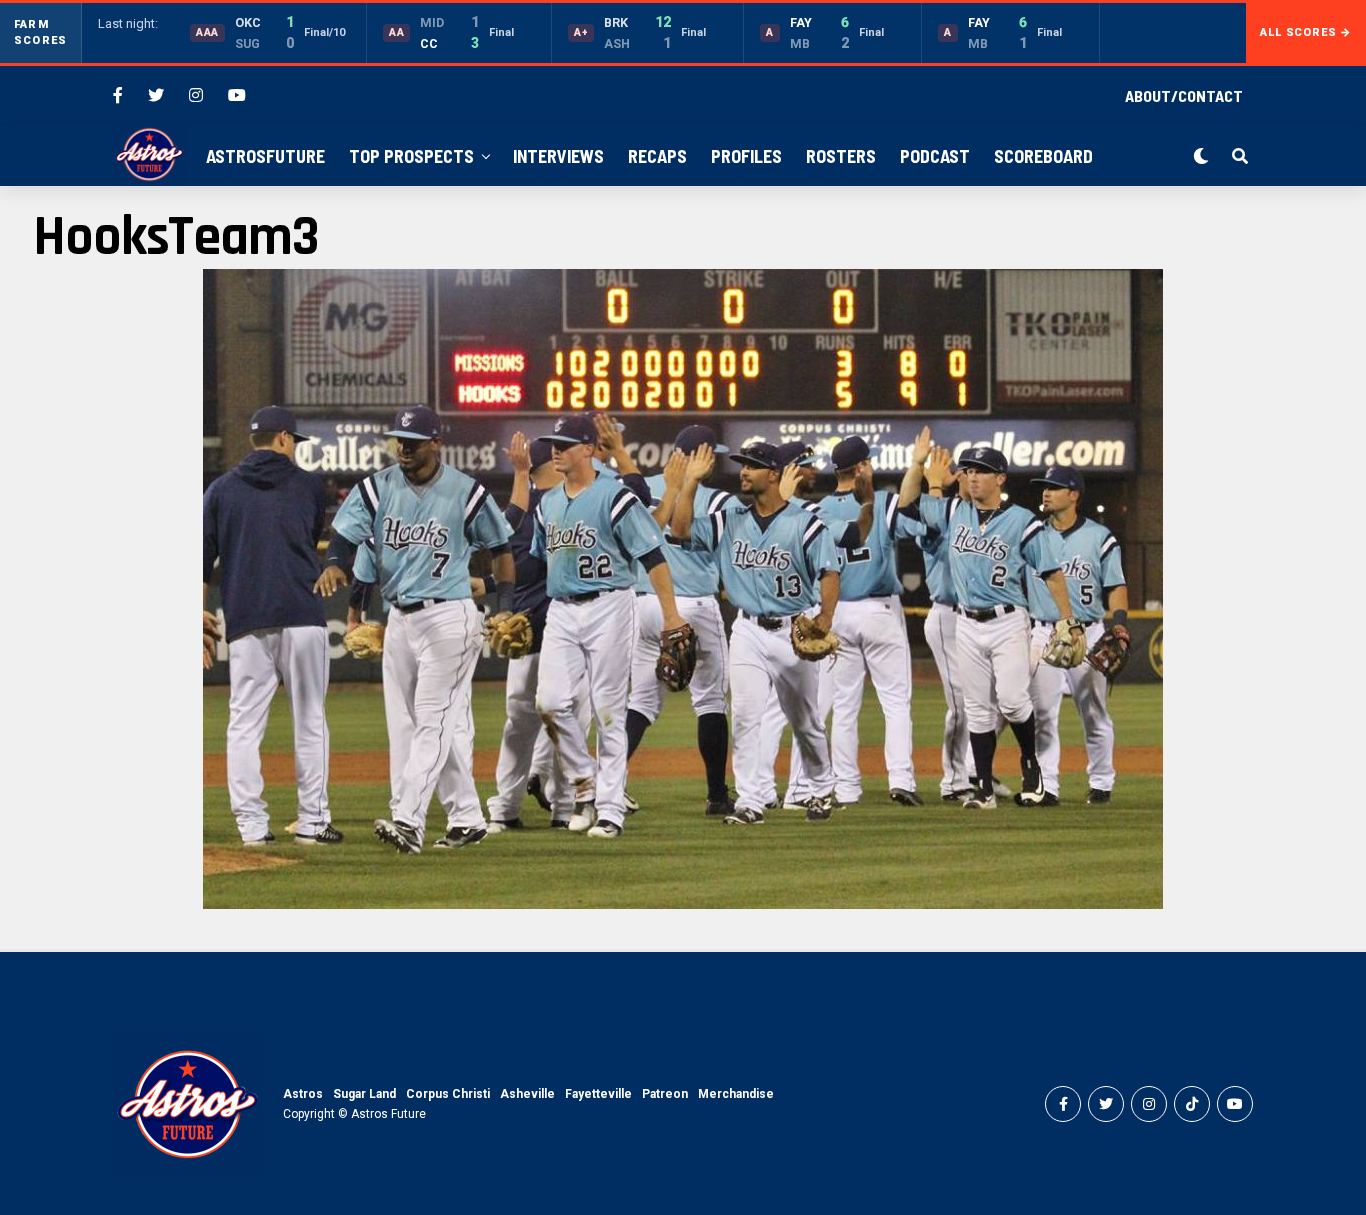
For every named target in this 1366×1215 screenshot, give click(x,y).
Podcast (935, 156)
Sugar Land (364, 1094)
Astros (303, 1094)
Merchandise (736, 1094)
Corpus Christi (448, 1094)
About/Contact (1184, 95)
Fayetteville (598, 1094)
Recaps (657, 156)
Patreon (665, 1094)
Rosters (841, 156)
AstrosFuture (265, 156)
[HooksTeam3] (683, 903)
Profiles (746, 156)
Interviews (558, 156)
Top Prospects (411, 156)
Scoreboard (1043, 156)
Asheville (527, 1094)
